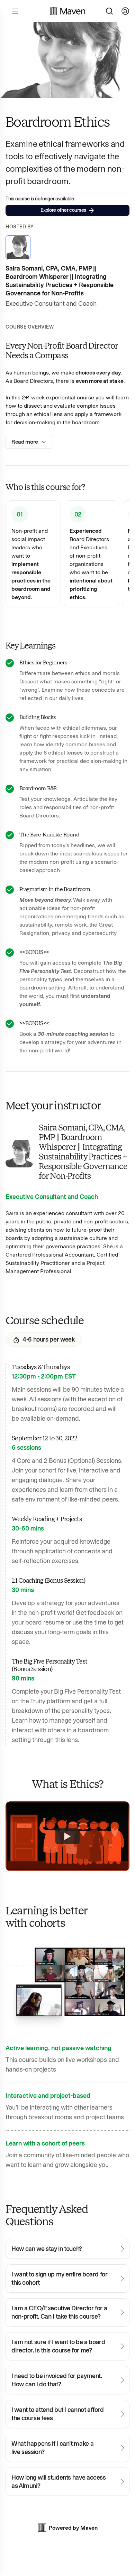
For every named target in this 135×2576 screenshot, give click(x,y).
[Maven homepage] (67, 11)
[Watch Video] (67, 1836)
